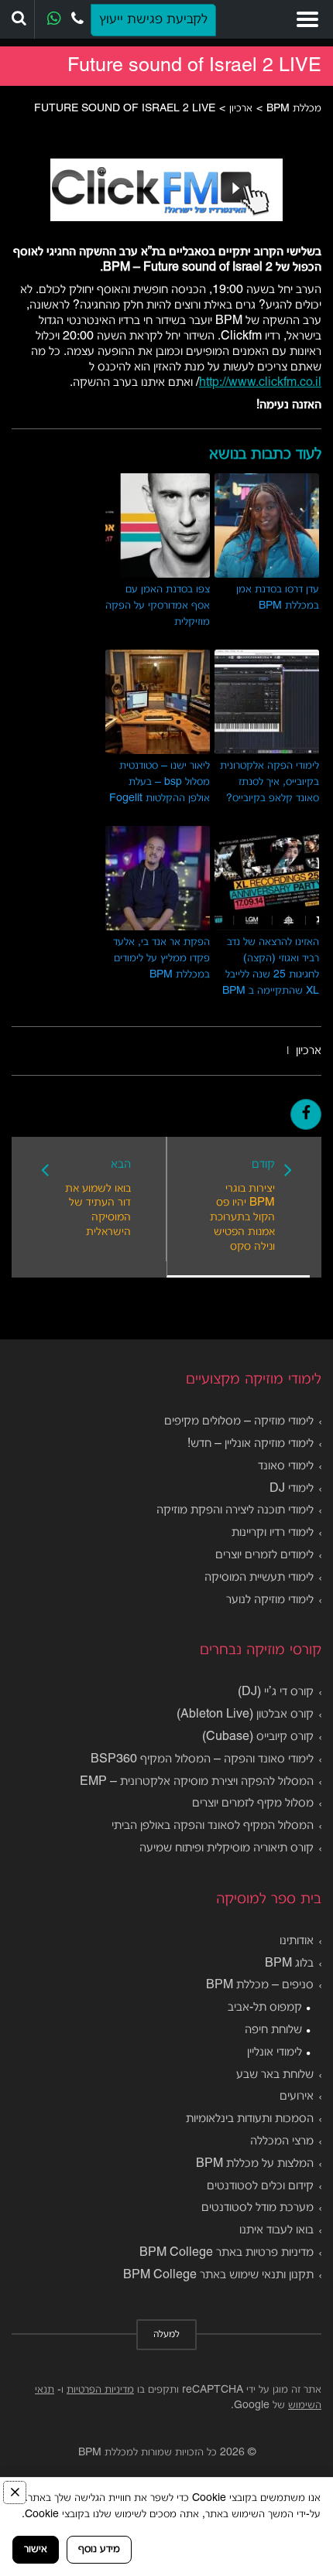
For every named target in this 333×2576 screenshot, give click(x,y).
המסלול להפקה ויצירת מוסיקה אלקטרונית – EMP (197, 1782)
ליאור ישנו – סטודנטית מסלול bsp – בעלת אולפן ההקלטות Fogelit (160, 782)
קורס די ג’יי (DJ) (276, 1692)
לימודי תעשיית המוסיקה (259, 1578)
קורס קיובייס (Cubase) (258, 1737)
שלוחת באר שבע (275, 2075)
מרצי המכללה (282, 2141)
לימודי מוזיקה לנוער (270, 1600)
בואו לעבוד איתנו (276, 2230)
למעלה (166, 2335)
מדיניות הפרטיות (100, 2390)
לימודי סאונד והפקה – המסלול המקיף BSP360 (202, 1759)
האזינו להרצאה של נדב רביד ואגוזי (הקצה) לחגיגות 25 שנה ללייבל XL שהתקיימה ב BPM (271, 967)
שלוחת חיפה (273, 2030)
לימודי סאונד (286, 1466)
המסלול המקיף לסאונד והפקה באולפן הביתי (213, 1826)
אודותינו (297, 1941)
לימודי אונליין (275, 2052)
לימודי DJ (292, 1489)
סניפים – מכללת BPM (260, 1985)
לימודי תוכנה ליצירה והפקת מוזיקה (235, 1510)
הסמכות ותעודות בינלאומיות (250, 2119)
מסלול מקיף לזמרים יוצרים (253, 1803)
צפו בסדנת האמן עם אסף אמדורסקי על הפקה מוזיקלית (158, 606)
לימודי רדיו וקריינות (273, 1533)
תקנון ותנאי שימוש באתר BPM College (218, 2275)
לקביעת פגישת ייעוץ (153, 20)
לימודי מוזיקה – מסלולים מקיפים (239, 1421)
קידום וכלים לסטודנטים (260, 2186)
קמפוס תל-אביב (265, 2008)
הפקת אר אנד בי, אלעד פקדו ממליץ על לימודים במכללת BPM (161, 959)
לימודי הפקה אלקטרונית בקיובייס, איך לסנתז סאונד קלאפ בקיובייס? (269, 782)
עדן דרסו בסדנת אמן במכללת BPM (278, 598)
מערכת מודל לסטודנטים (257, 2208)
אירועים (297, 2097)
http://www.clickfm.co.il (260, 383)
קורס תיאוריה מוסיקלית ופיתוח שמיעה (227, 1848)
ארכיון (309, 1051)
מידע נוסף (99, 2549)
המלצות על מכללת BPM (255, 2164)
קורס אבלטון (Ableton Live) (245, 1714)
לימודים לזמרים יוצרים (264, 1555)
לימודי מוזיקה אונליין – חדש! (251, 1444)
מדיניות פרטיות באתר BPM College (227, 2253)
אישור (36, 2549)
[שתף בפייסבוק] (306, 1114)
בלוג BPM (289, 1964)
